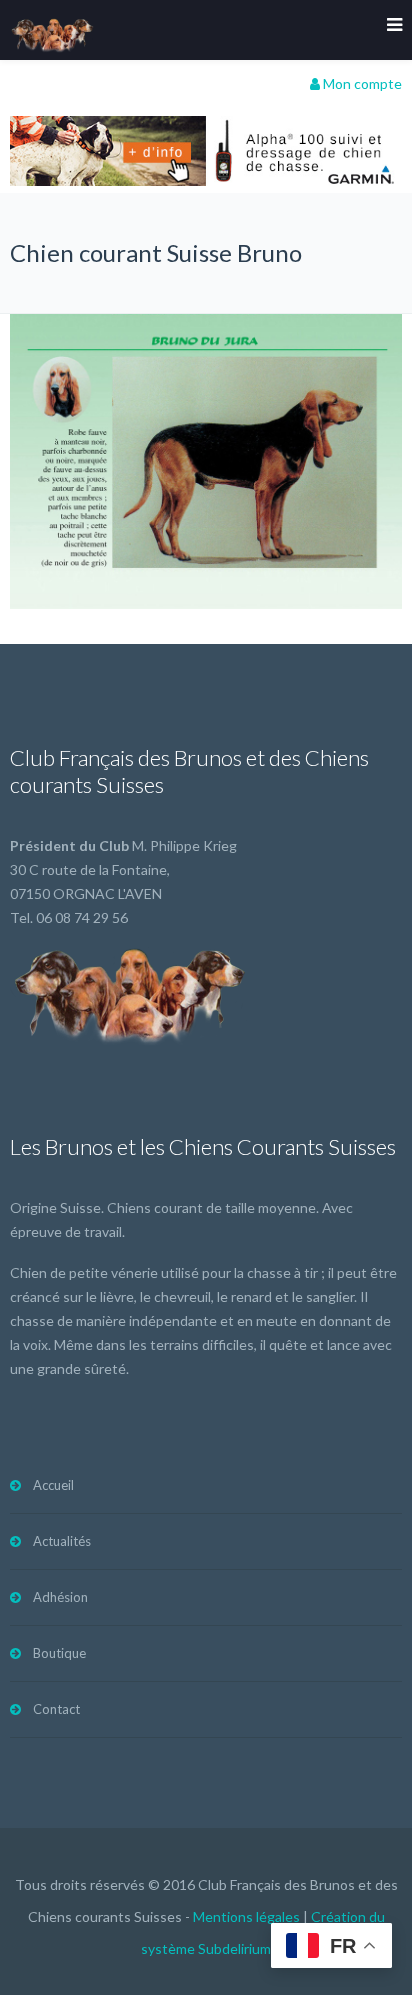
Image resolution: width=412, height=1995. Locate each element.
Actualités (62, 1541)
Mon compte (361, 83)
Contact (56, 1709)
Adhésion (60, 1597)
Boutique (59, 1653)
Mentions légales (246, 1916)
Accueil (53, 1485)
